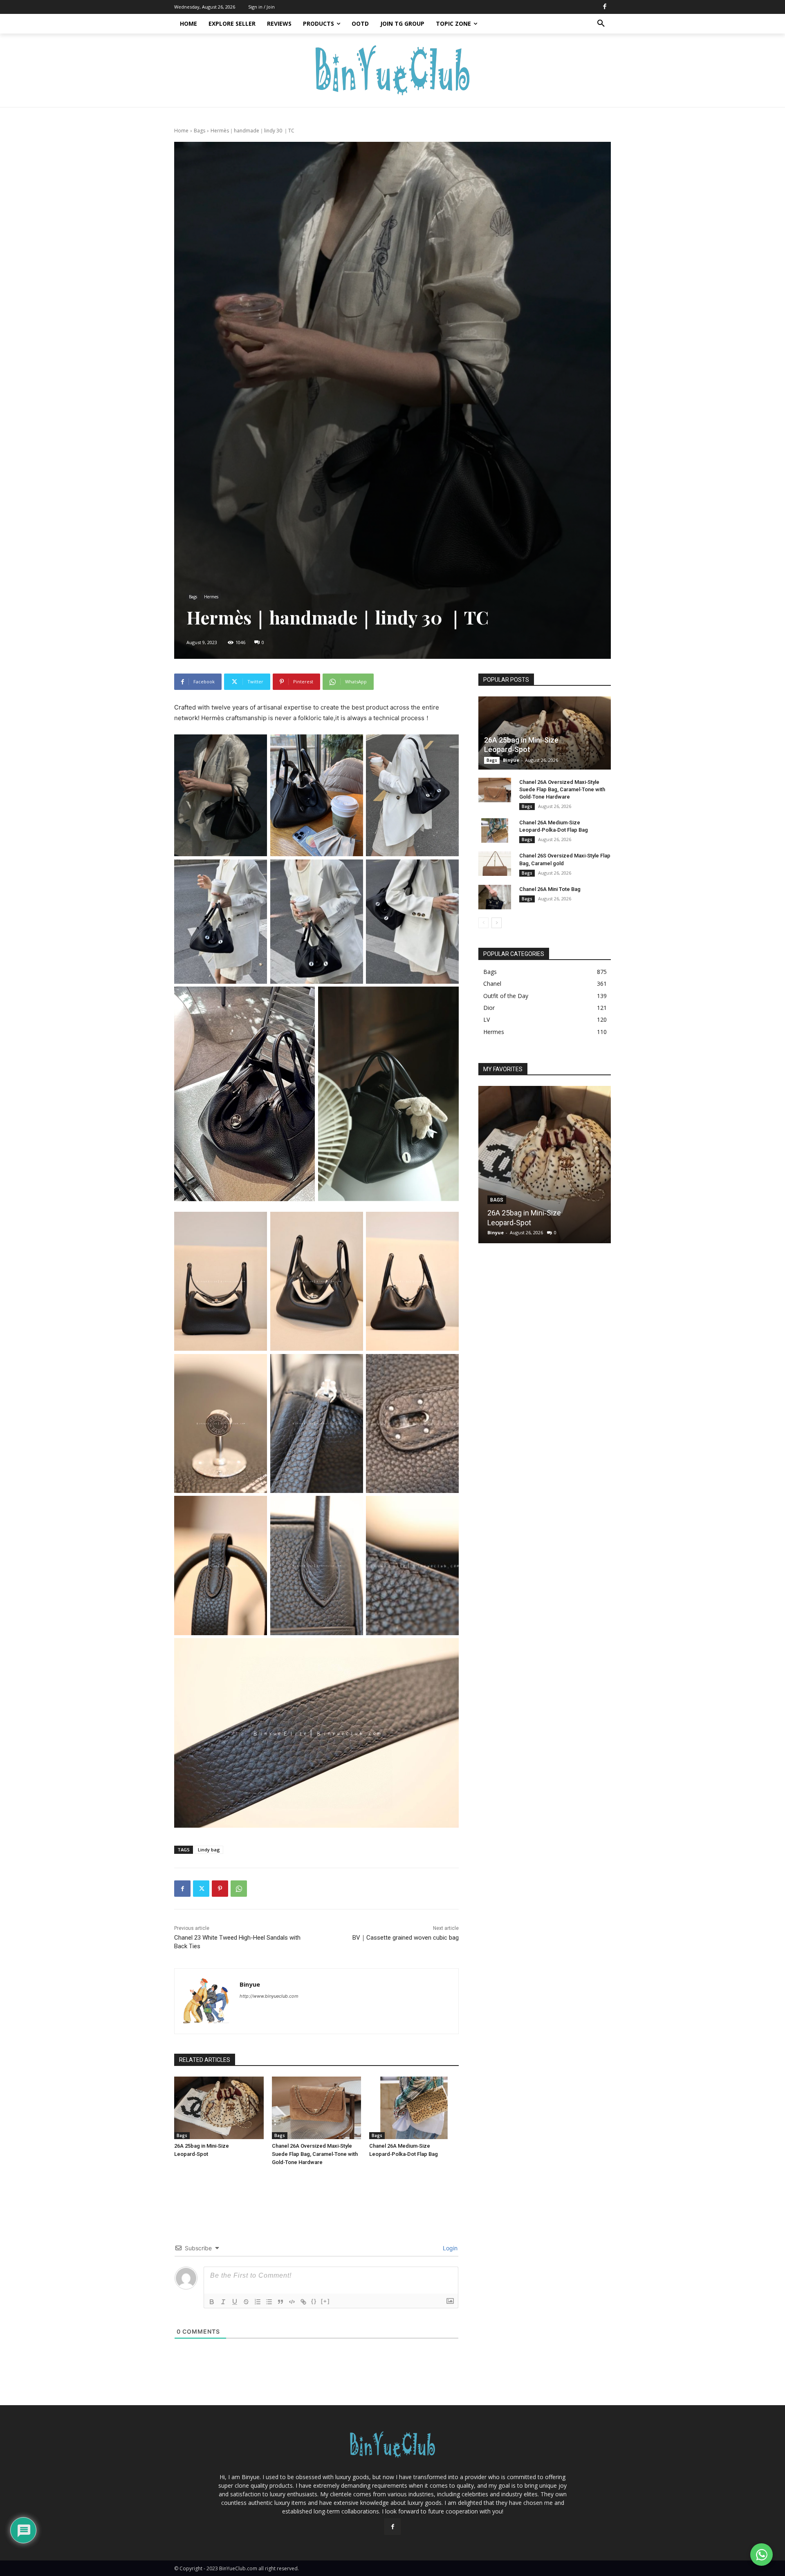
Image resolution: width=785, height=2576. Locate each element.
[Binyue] (207, 2001)
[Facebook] (605, 7)
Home (181, 131)
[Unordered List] (269, 2302)
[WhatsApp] (239, 1889)
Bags (200, 131)
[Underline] (235, 2302)
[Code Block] (292, 2302)
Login (449, 2248)
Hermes (211, 597)
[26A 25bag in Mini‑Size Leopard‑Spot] (219, 2108)
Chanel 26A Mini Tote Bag (550, 889)
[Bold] (212, 2302)
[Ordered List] (258, 2302)
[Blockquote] (280, 2302)
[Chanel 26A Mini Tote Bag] (495, 897)
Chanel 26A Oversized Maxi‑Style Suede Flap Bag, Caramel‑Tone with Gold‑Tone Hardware (315, 2154)
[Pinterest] (220, 1889)
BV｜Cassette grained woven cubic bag (406, 1938)
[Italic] (223, 2302)
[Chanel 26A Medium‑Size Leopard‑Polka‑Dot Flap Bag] (414, 2108)
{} (314, 2301)
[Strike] (246, 2302)
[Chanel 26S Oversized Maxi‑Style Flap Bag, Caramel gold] (495, 864)
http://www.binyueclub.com (269, 1996)
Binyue (250, 1984)
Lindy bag (209, 1850)
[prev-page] (483, 923)
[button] (601, 24)
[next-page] (497, 923)
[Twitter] (201, 1889)
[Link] (303, 2302)
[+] (325, 2301)
